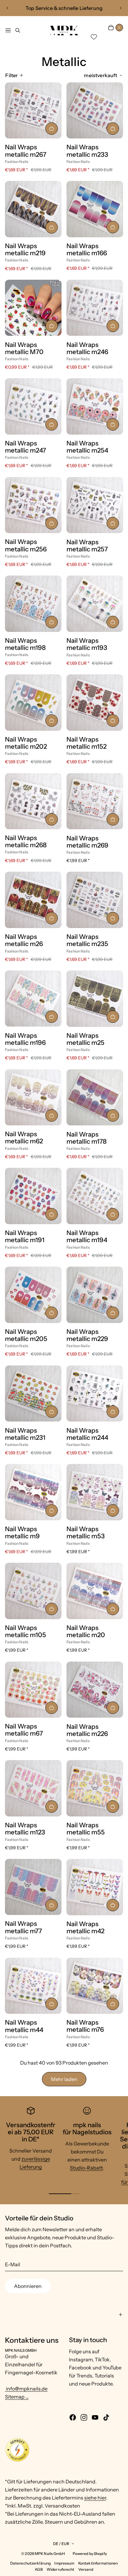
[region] (64, 8)
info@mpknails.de (26, 2389)
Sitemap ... (17, 2397)
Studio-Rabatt (86, 2168)
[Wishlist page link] (94, 37)
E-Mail (13, 2264)
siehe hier (95, 2498)
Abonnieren (28, 2286)
